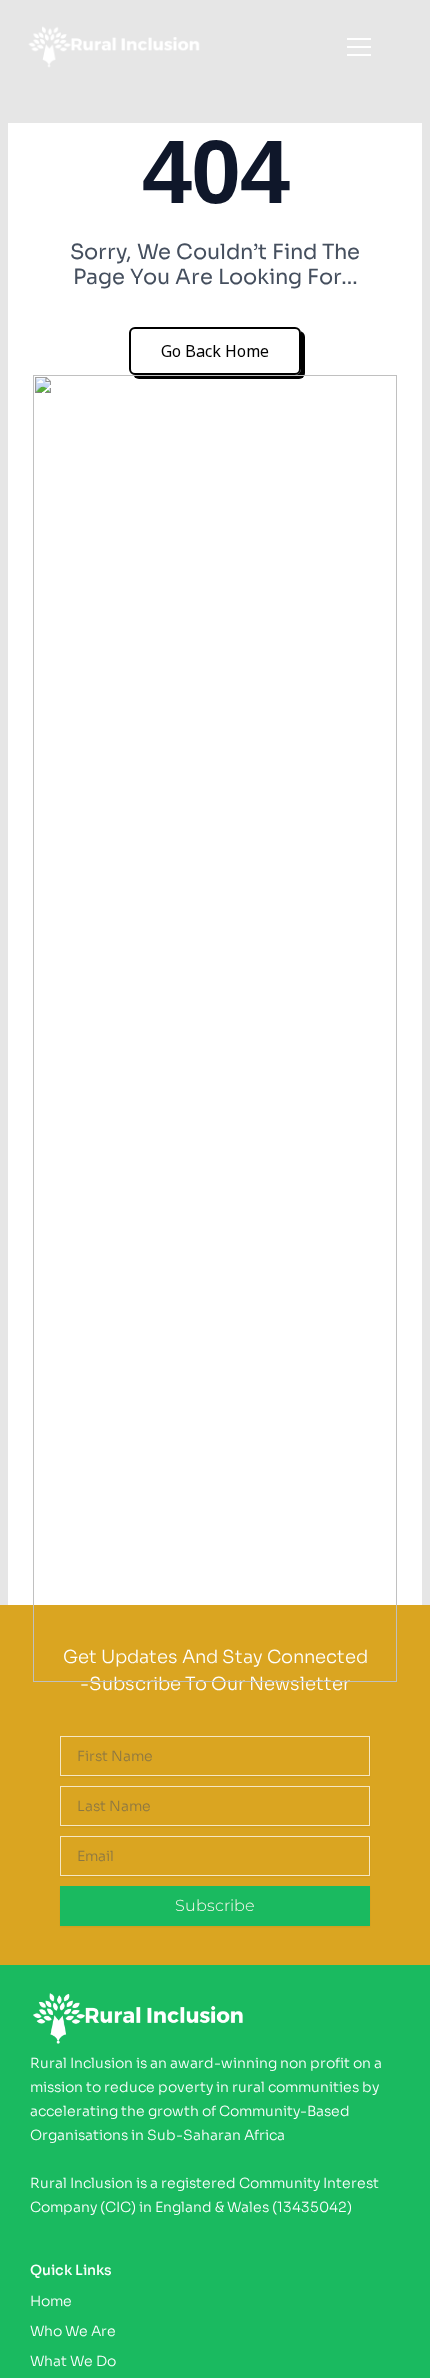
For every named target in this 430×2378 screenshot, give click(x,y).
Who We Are (73, 2331)
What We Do (73, 2361)
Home (51, 2301)
